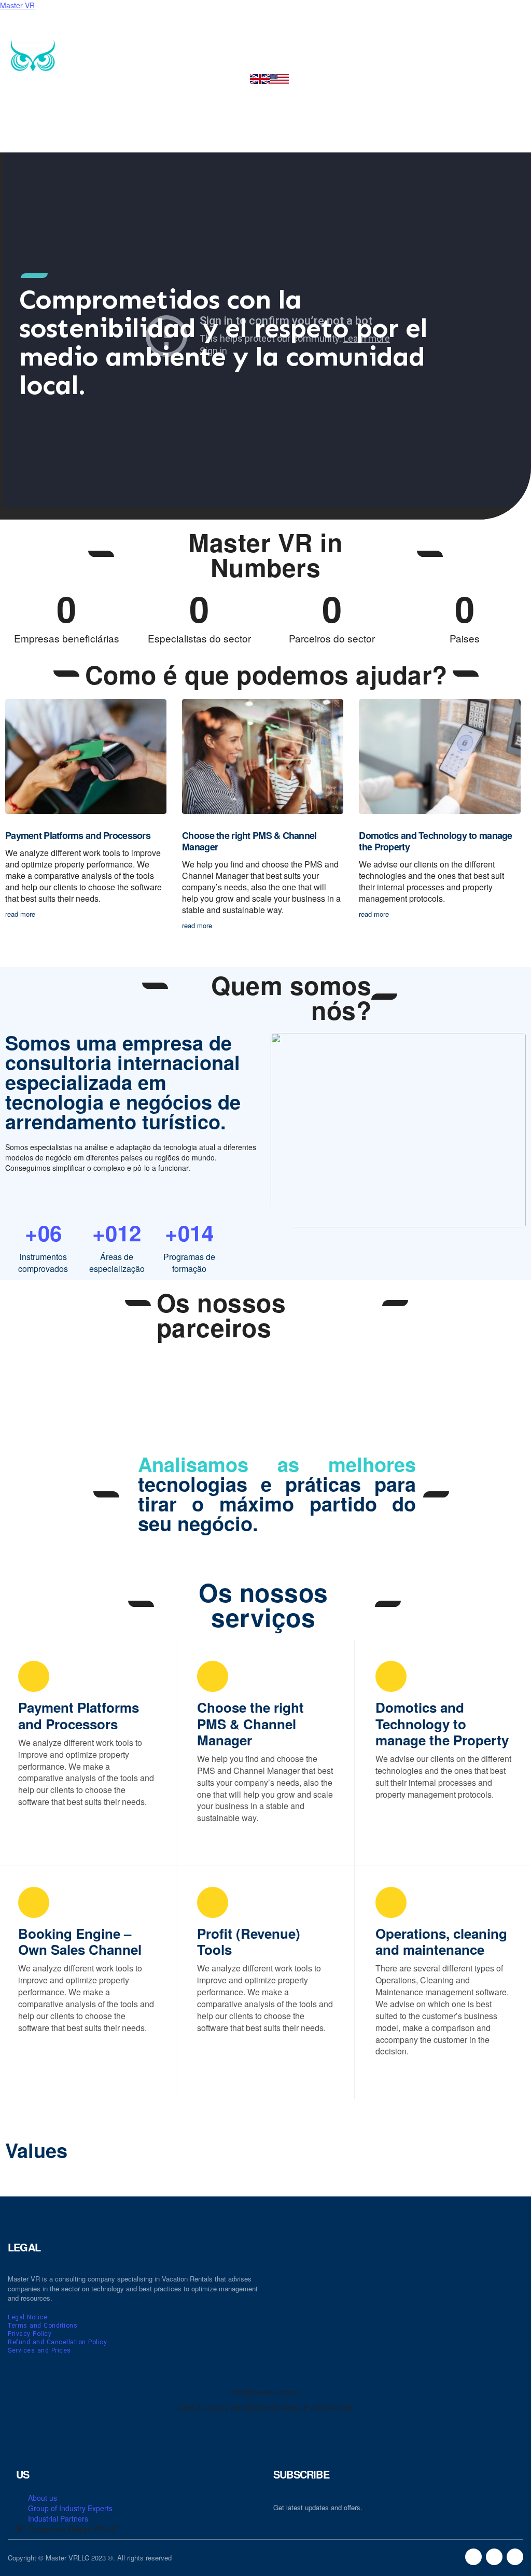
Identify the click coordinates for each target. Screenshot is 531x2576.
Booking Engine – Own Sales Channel (80, 1941)
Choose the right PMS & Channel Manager (249, 841)
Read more (41, 1829)
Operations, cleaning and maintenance (441, 1941)
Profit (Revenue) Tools (249, 1941)
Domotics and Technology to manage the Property (435, 841)
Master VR (17, 5)
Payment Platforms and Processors (78, 835)
